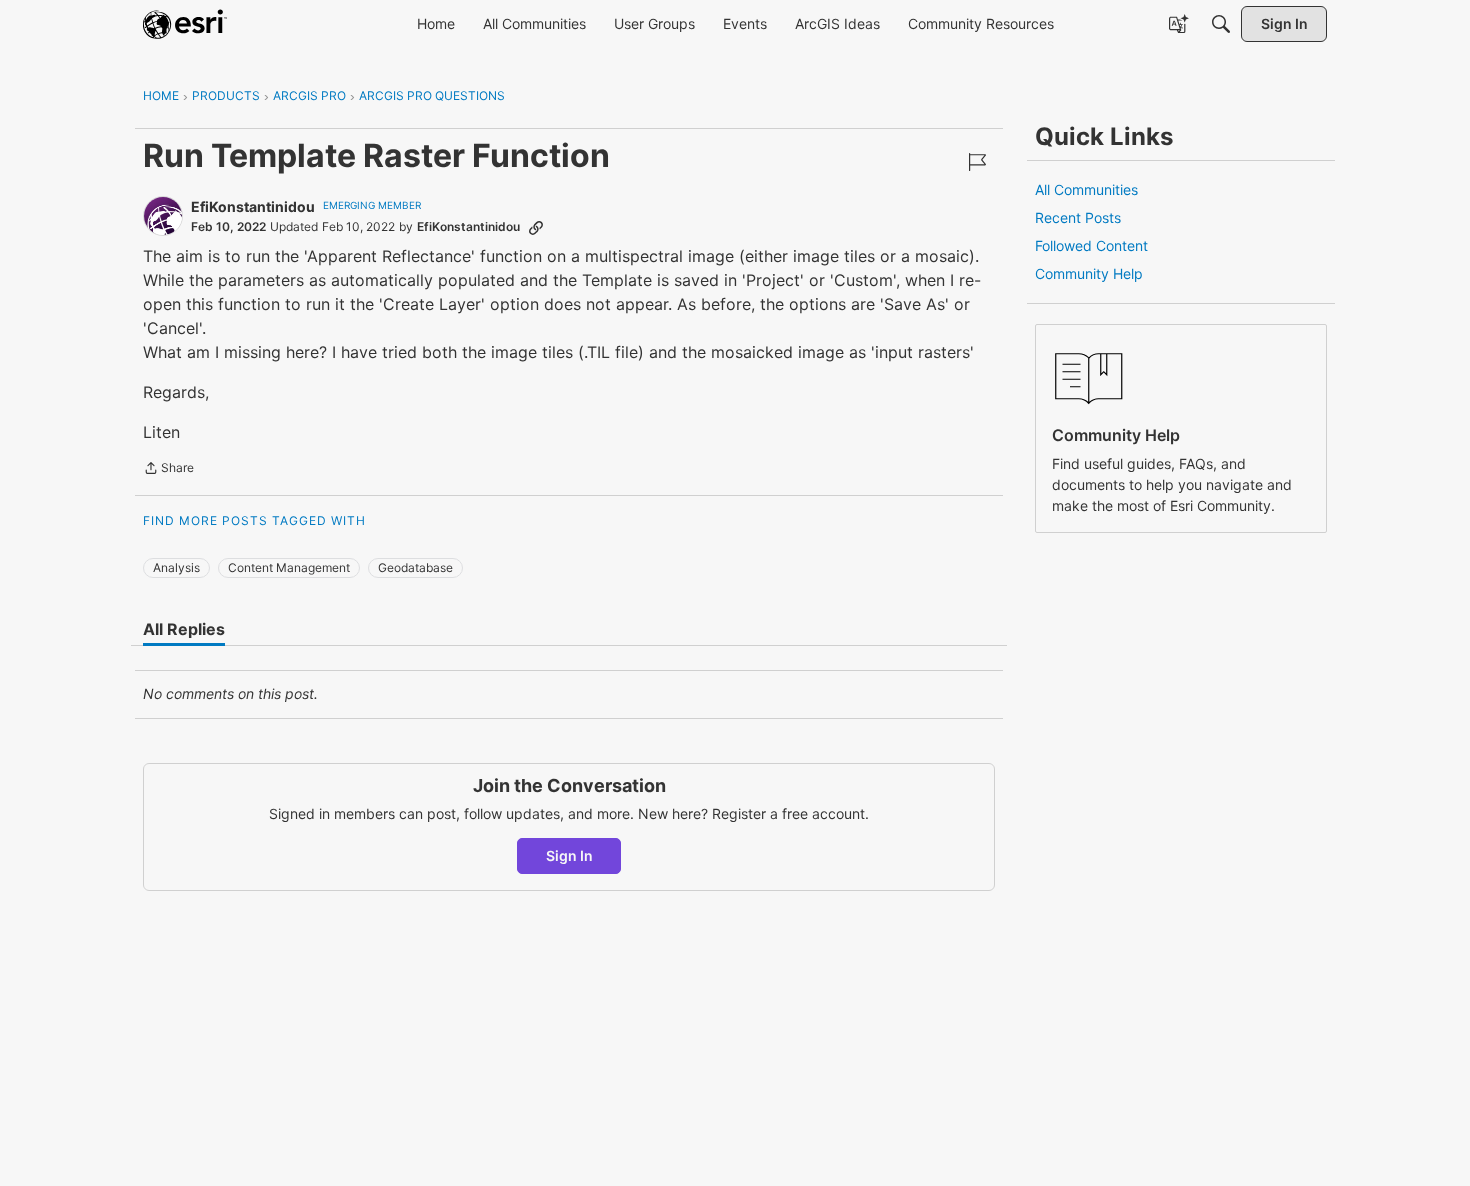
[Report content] (977, 162)
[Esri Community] (185, 24)
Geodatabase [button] (415, 567)
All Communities (1086, 189)
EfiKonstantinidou (253, 206)
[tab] (184, 629)
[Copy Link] (536, 227)
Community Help (1089, 273)
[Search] (1221, 24)
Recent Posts (1078, 217)
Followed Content (1091, 245)
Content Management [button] (289, 567)
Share (168, 470)
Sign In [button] (569, 855)
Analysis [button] (176, 567)
